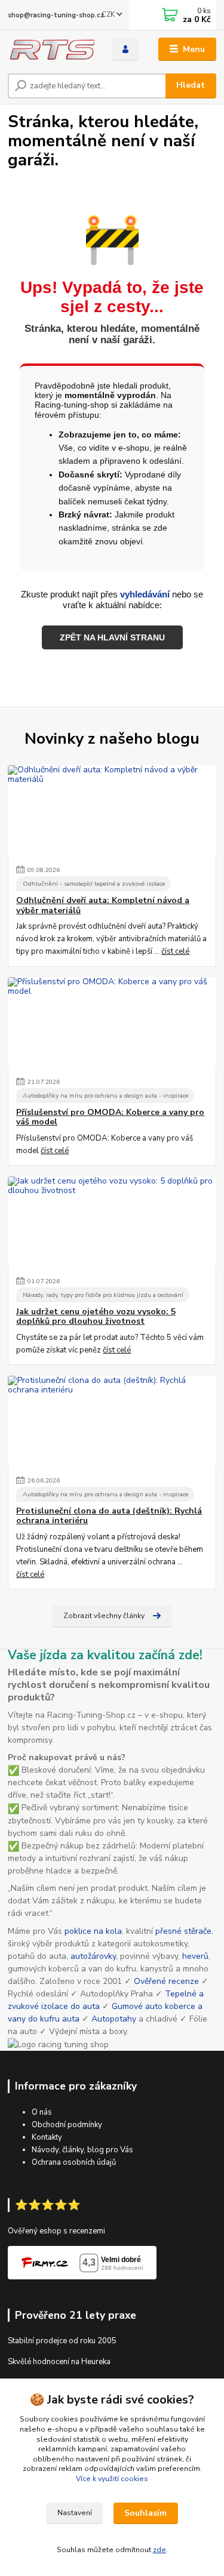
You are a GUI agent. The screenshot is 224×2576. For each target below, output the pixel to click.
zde (159, 2550)
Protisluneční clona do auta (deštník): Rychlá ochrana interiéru (109, 1516)
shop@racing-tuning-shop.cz (56, 15)
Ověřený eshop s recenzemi (56, 2231)
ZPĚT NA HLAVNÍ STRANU (112, 637)
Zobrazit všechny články (104, 1616)
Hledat (191, 85)
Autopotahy (114, 2019)
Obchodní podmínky (67, 2125)
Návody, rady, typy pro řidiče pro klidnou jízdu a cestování (103, 1295)
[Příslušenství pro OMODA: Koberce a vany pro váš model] (112, 1022)
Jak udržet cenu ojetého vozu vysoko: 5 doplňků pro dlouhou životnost (96, 1317)
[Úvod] (51, 50)
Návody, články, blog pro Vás (82, 2150)
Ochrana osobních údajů (74, 2162)
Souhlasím (145, 2513)
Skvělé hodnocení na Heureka (59, 2362)
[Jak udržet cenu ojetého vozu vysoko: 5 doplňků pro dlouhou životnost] (112, 1221)
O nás (42, 2112)
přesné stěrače (183, 1931)
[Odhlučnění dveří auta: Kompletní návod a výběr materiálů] (112, 810)
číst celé (175, 951)
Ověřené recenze (166, 1981)
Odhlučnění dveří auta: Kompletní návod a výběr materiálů (103, 905)
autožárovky (93, 1956)
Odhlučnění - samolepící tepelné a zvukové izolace (94, 884)
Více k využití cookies (112, 2479)
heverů (195, 1956)
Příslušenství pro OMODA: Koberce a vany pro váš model (110, 1117)
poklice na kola (93, 1931)
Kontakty (47, 2137)
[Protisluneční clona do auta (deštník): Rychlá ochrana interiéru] (112, 1421)
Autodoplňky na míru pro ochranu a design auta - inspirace (105, 1096)
